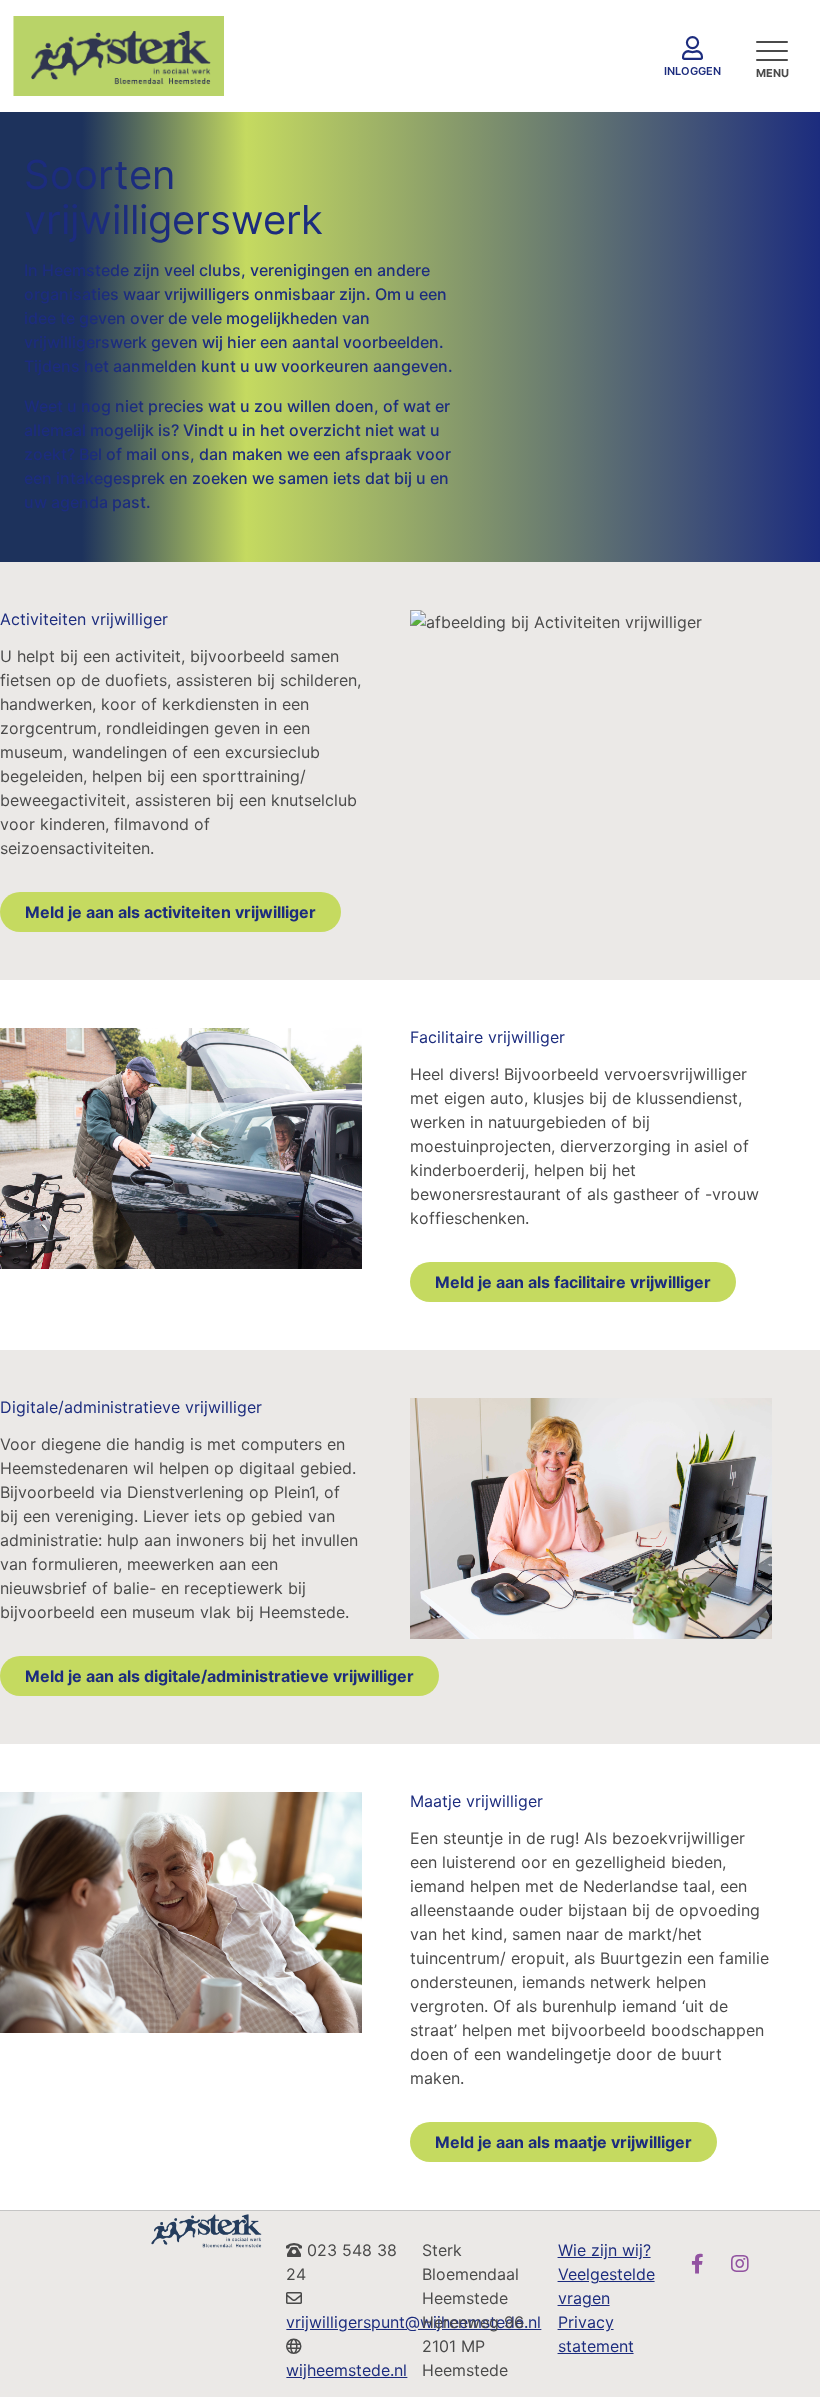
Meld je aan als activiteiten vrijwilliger (170, 912)
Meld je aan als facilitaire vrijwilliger (573, 1282)
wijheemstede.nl (346, 2370)
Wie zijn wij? (604, 2250)
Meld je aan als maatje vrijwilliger (563, 2142)
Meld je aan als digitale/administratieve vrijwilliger (219, 1676)
